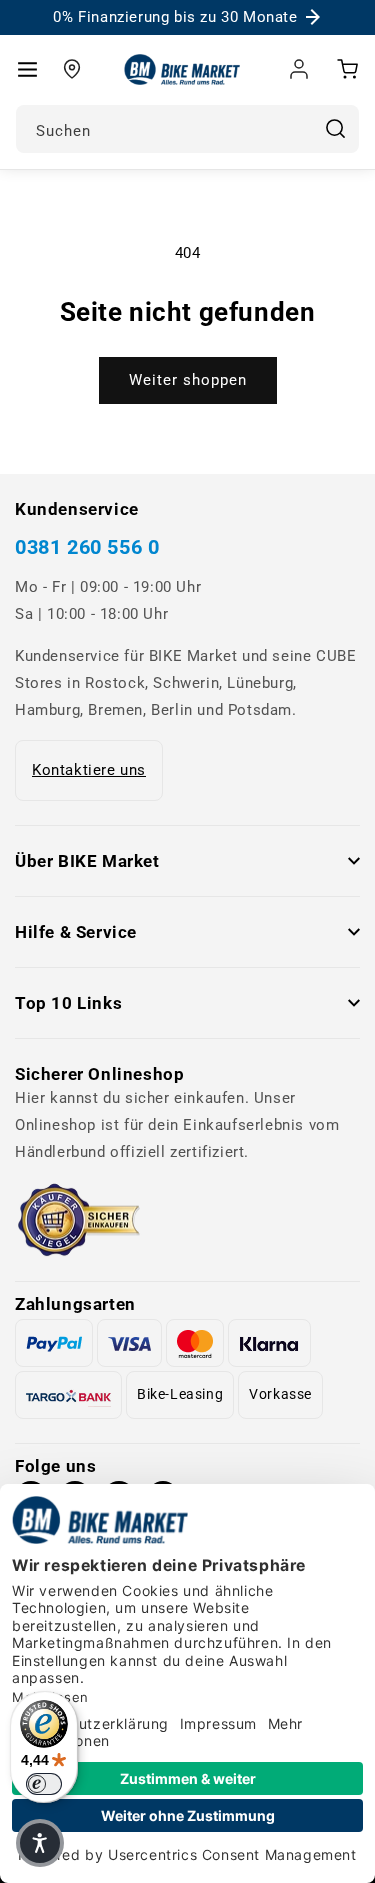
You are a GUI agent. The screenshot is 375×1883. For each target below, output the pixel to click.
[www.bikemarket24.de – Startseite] (182, 69)
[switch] (44, 1784)
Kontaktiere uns (89, 770)
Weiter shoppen (188, 380)
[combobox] (187, 129)
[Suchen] (335, 129)
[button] (27, 69)
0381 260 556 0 (87, 547)
